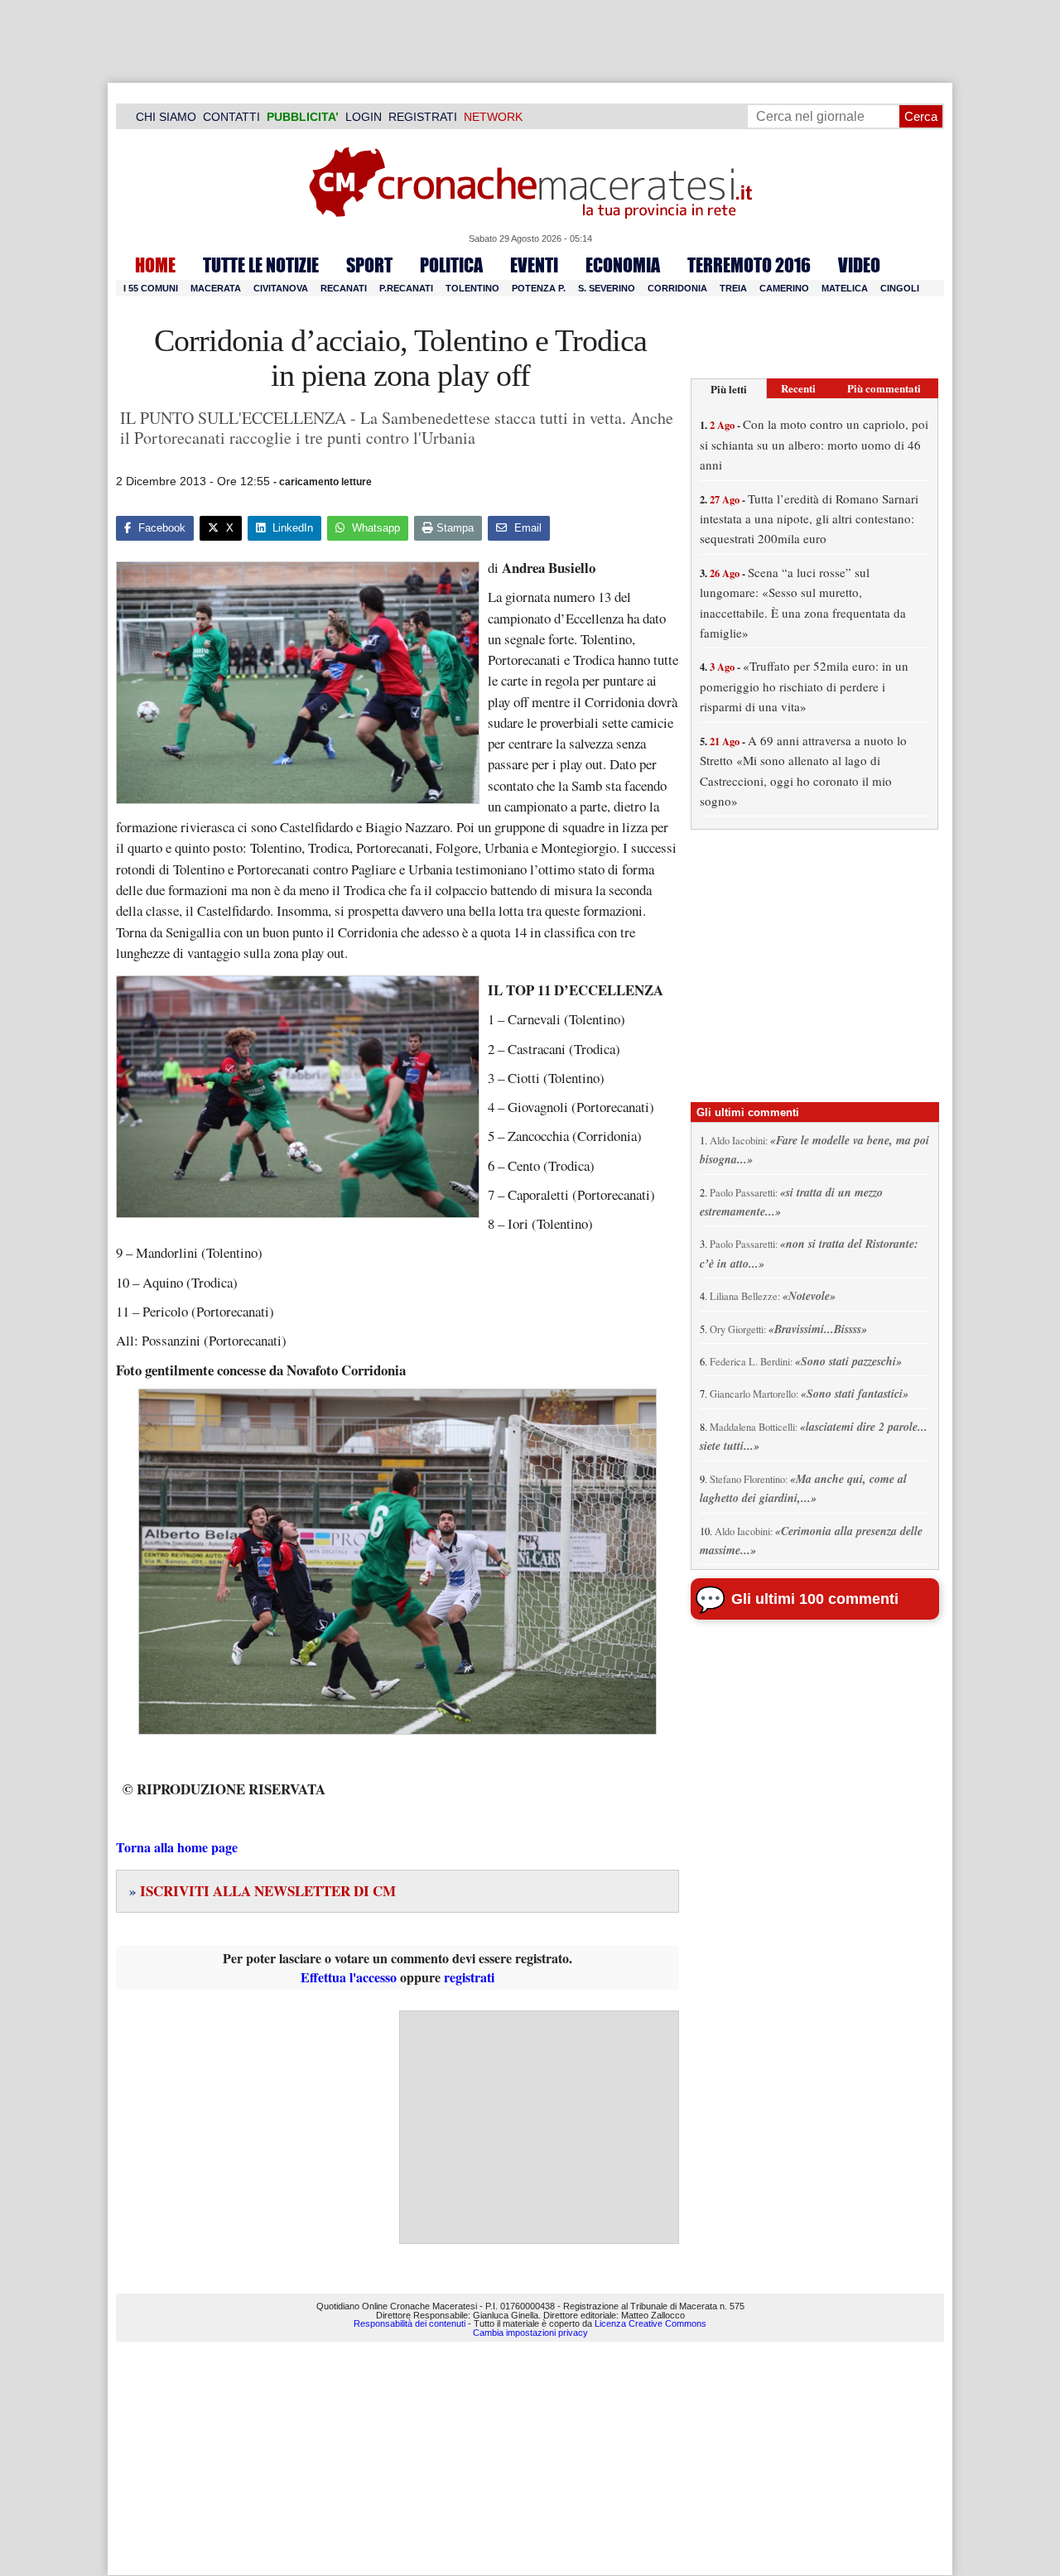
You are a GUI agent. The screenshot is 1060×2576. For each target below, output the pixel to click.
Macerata (216, 288)
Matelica (845, 288)
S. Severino (607, 288)
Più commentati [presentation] (884, 388)
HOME (155, 265)
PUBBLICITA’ (303, 117)
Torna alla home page (177, 1847)
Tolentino (472, 288)
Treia (733, 288)
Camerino (784, 288)
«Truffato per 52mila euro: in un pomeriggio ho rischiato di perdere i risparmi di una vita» (804, 686)
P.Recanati (406, 288)
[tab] (729, 389)
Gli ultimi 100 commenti (815, 1599)
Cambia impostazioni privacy (530, 2333)
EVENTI (534, 265)
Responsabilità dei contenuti (410, 2323)
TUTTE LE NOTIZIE (261, 265)
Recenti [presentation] (798, 388)
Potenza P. (539, 288)
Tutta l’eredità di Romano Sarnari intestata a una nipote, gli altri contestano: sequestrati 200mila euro (809, 519)
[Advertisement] (539, 2127)
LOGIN (364, 117)
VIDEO (859, 265)
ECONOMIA (623, 265)
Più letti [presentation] (729, 389)
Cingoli (900, 288)
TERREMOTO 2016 (749, 265)
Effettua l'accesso (349, 1977)
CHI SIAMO (166, 117)
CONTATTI (231, 117)
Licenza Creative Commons (650, 2323)
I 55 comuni (151, 288)
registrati (469, 1977)
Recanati (344, 288)
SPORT (369, 265)
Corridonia (677, 288)
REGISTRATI (423, 117)
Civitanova (281, 288)
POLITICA (451, 265)
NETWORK (493, 117)
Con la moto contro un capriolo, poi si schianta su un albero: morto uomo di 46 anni (814, 444)
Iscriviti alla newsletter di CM (263, 1891)
